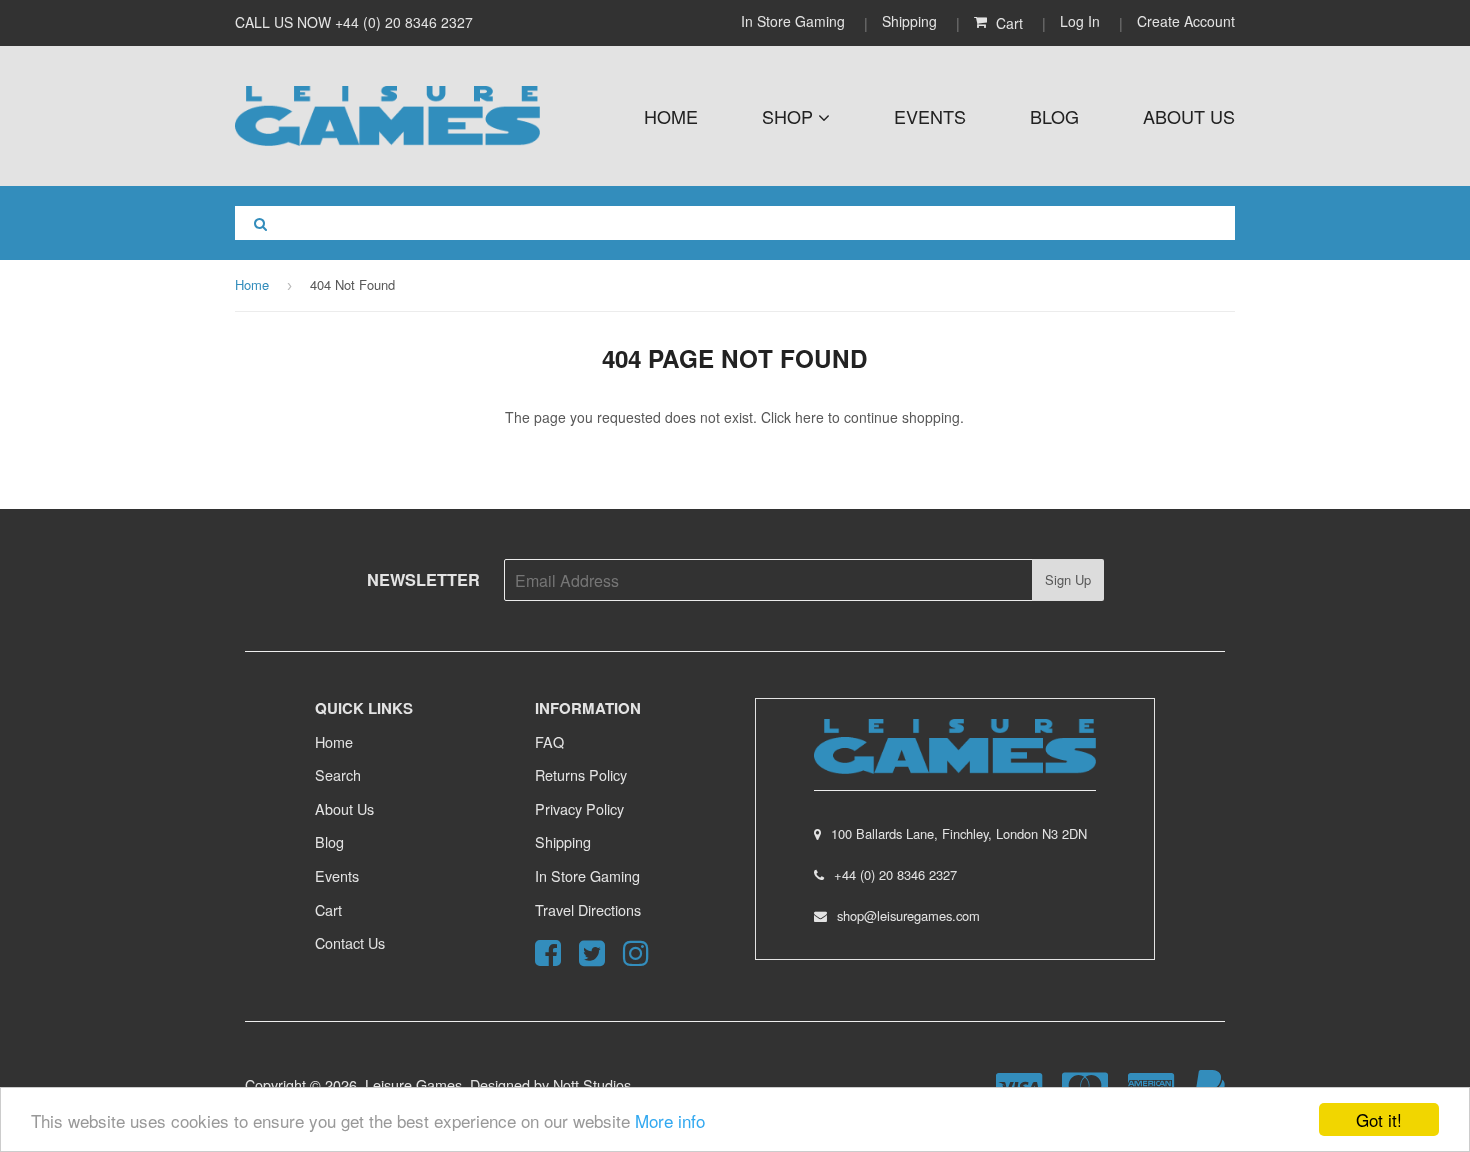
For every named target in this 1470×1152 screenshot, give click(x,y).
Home (671, 116)
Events (930, 116)
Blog (1054, 116)
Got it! (1379, 1119)
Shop (790, 116)
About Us (1189, 116)
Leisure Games (413, 1084)
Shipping (909, 21)
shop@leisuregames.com (908, 915)
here (809, 417)
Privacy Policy (579, 808)
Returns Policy (581, 774)
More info (670, 1120)
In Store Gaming (795, 21)
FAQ (549, 741)
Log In (1080, 21)
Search (338, 774)
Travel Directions (588, 909)
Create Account (1186, 21)
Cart (328, 909)
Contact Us (350, 942)
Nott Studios (592, 1084)
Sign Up (1068, 579)
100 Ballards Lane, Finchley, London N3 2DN (959, 833)
